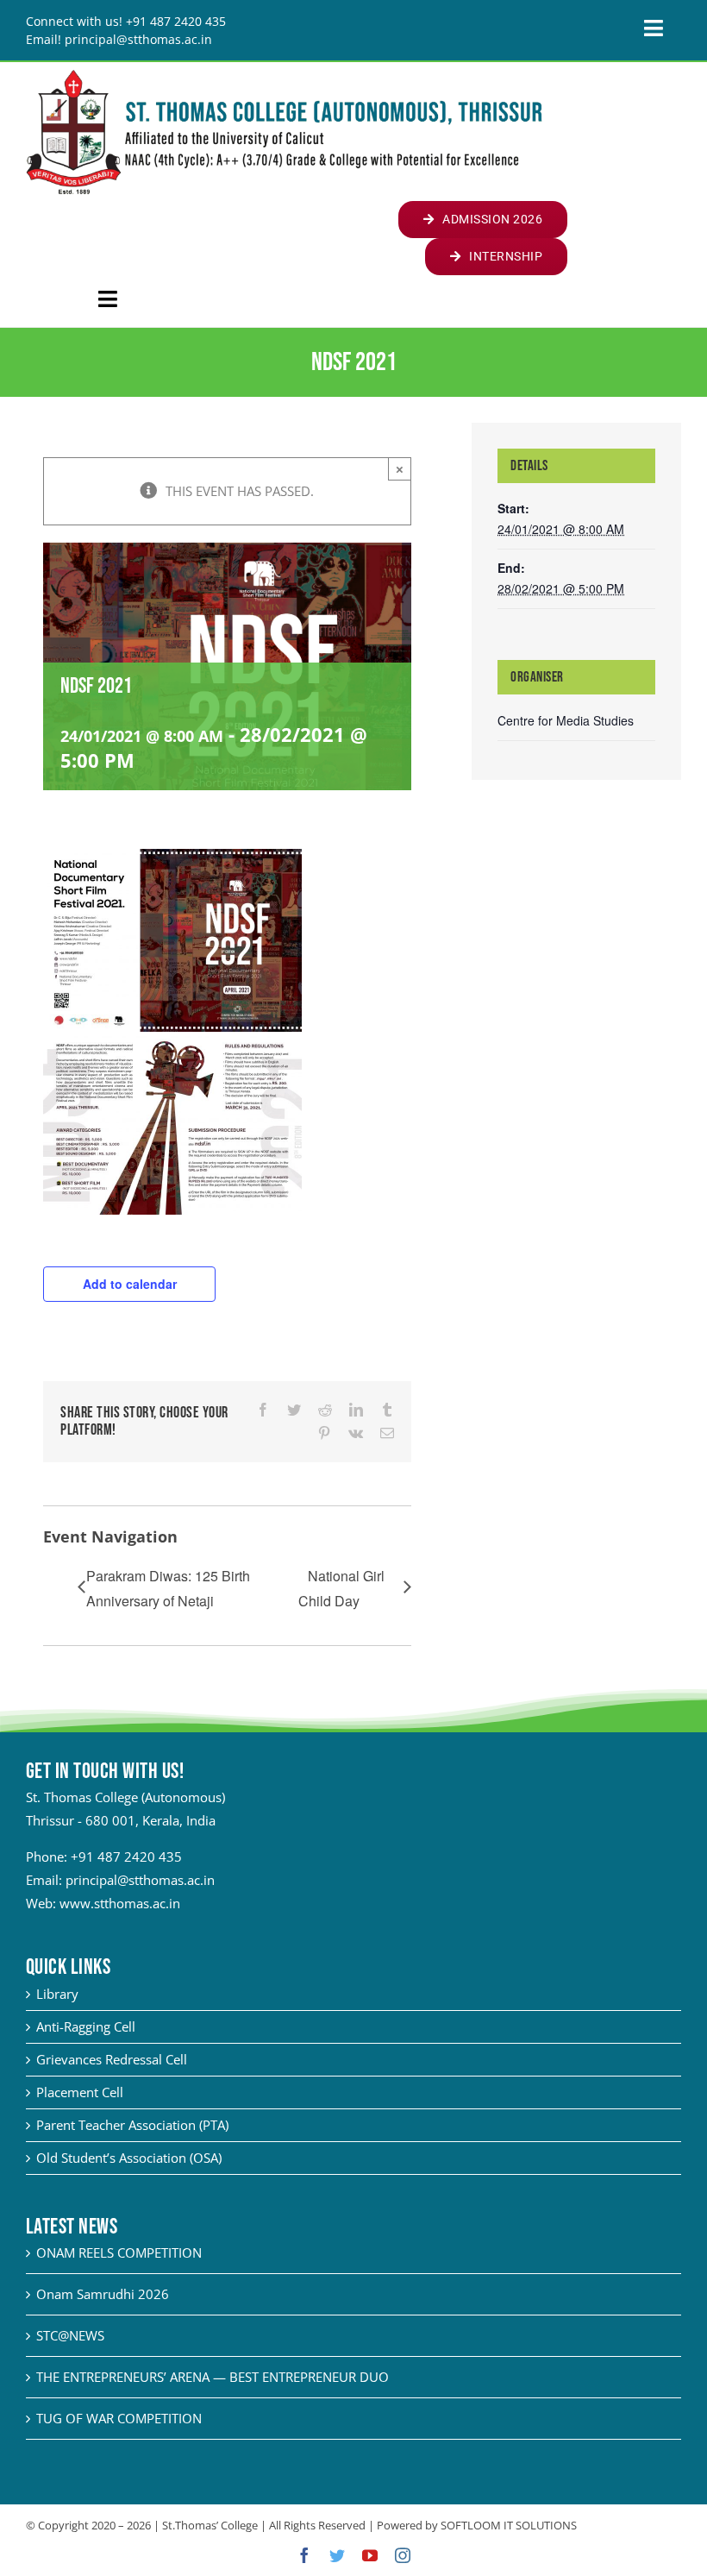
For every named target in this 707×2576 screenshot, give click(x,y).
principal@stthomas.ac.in (140, 1880)
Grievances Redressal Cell (112, 2059)
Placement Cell (80, 2092)
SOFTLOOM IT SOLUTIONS (509, 2525)
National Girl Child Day (341, 1588)
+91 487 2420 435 (126, 1857)
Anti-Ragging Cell (86, 2026)
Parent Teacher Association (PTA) (132, 2125)
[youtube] (370, 2555)
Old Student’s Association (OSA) (129, 2158)
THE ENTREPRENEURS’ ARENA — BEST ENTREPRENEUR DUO (213, 2377)
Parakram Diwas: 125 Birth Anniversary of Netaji (168, 1588)
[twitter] (337, 2555)
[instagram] (403, 2555)
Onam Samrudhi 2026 (103, 2294)
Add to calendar (130, 1284)
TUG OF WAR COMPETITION (119, 2418)
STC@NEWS (70, 2335)
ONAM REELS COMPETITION (119, 2252)
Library (57, 1994)
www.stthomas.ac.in (120, 1903)
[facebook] (304, 2555)
